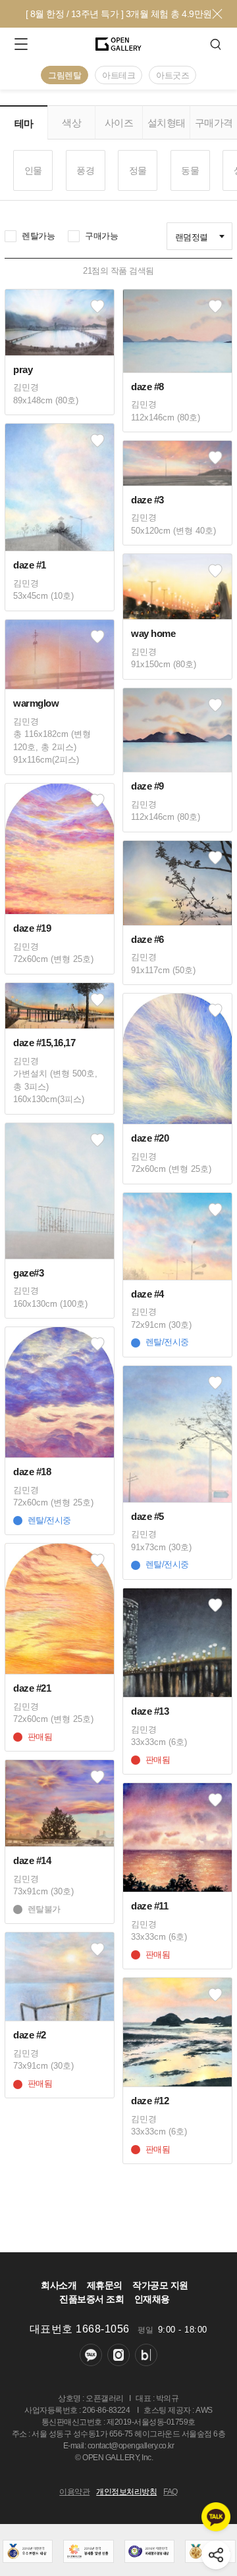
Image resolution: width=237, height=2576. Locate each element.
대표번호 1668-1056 (80, 2329)
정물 (138, 170)
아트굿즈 (172, 75)
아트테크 (118, 75)
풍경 (85, 170)
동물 (190, 170)
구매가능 (101, 236)
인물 (33, 170)
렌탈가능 (38, 236)
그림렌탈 (65, 75)
